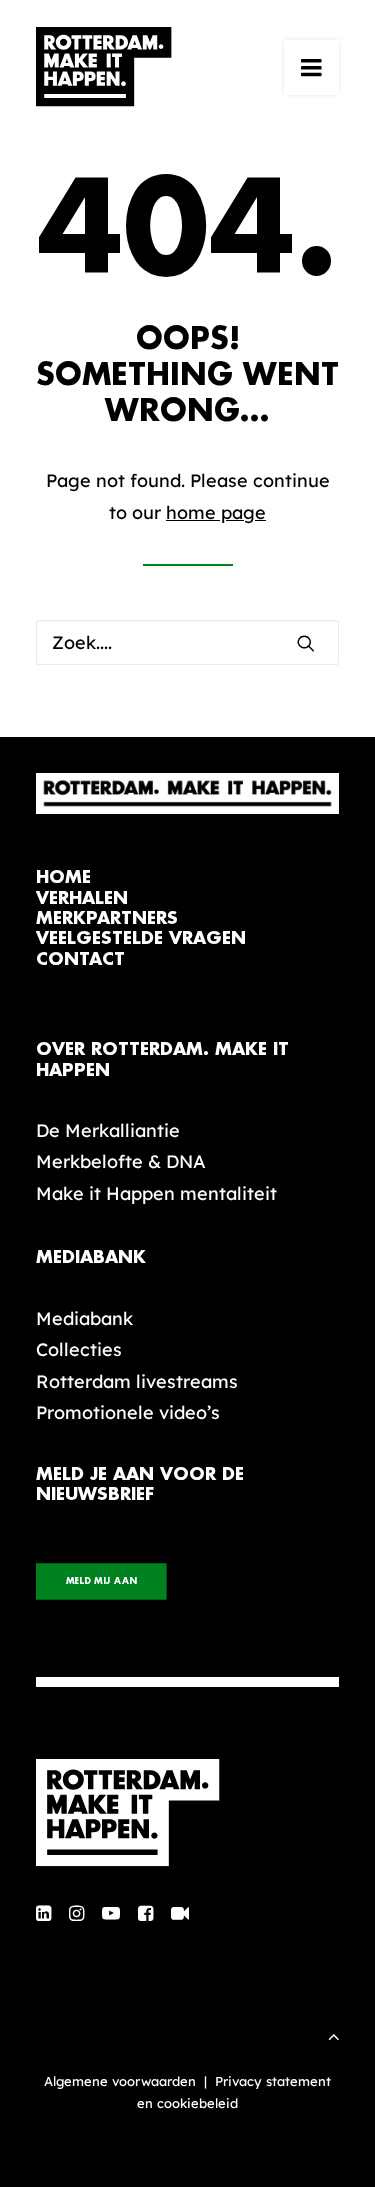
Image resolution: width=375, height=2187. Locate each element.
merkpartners (107, 918)
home (63, 877)
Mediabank (84, 1318)
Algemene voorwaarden (120, 2081)
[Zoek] (187, 642)
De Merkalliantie (108, 1130)
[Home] (187, 1813)
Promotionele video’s (128, 1412)
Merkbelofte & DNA (121, 1161)
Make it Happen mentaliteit (156, 1193)
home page (216, 512)
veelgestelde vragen (141, 938)
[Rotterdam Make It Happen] (104, 67)
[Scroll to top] (334, 2034)
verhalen (82, 898)
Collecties (79, 1349)
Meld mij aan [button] (101, 1581)
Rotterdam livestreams (137, 1381)
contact (80, 959)
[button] (311, 67)
